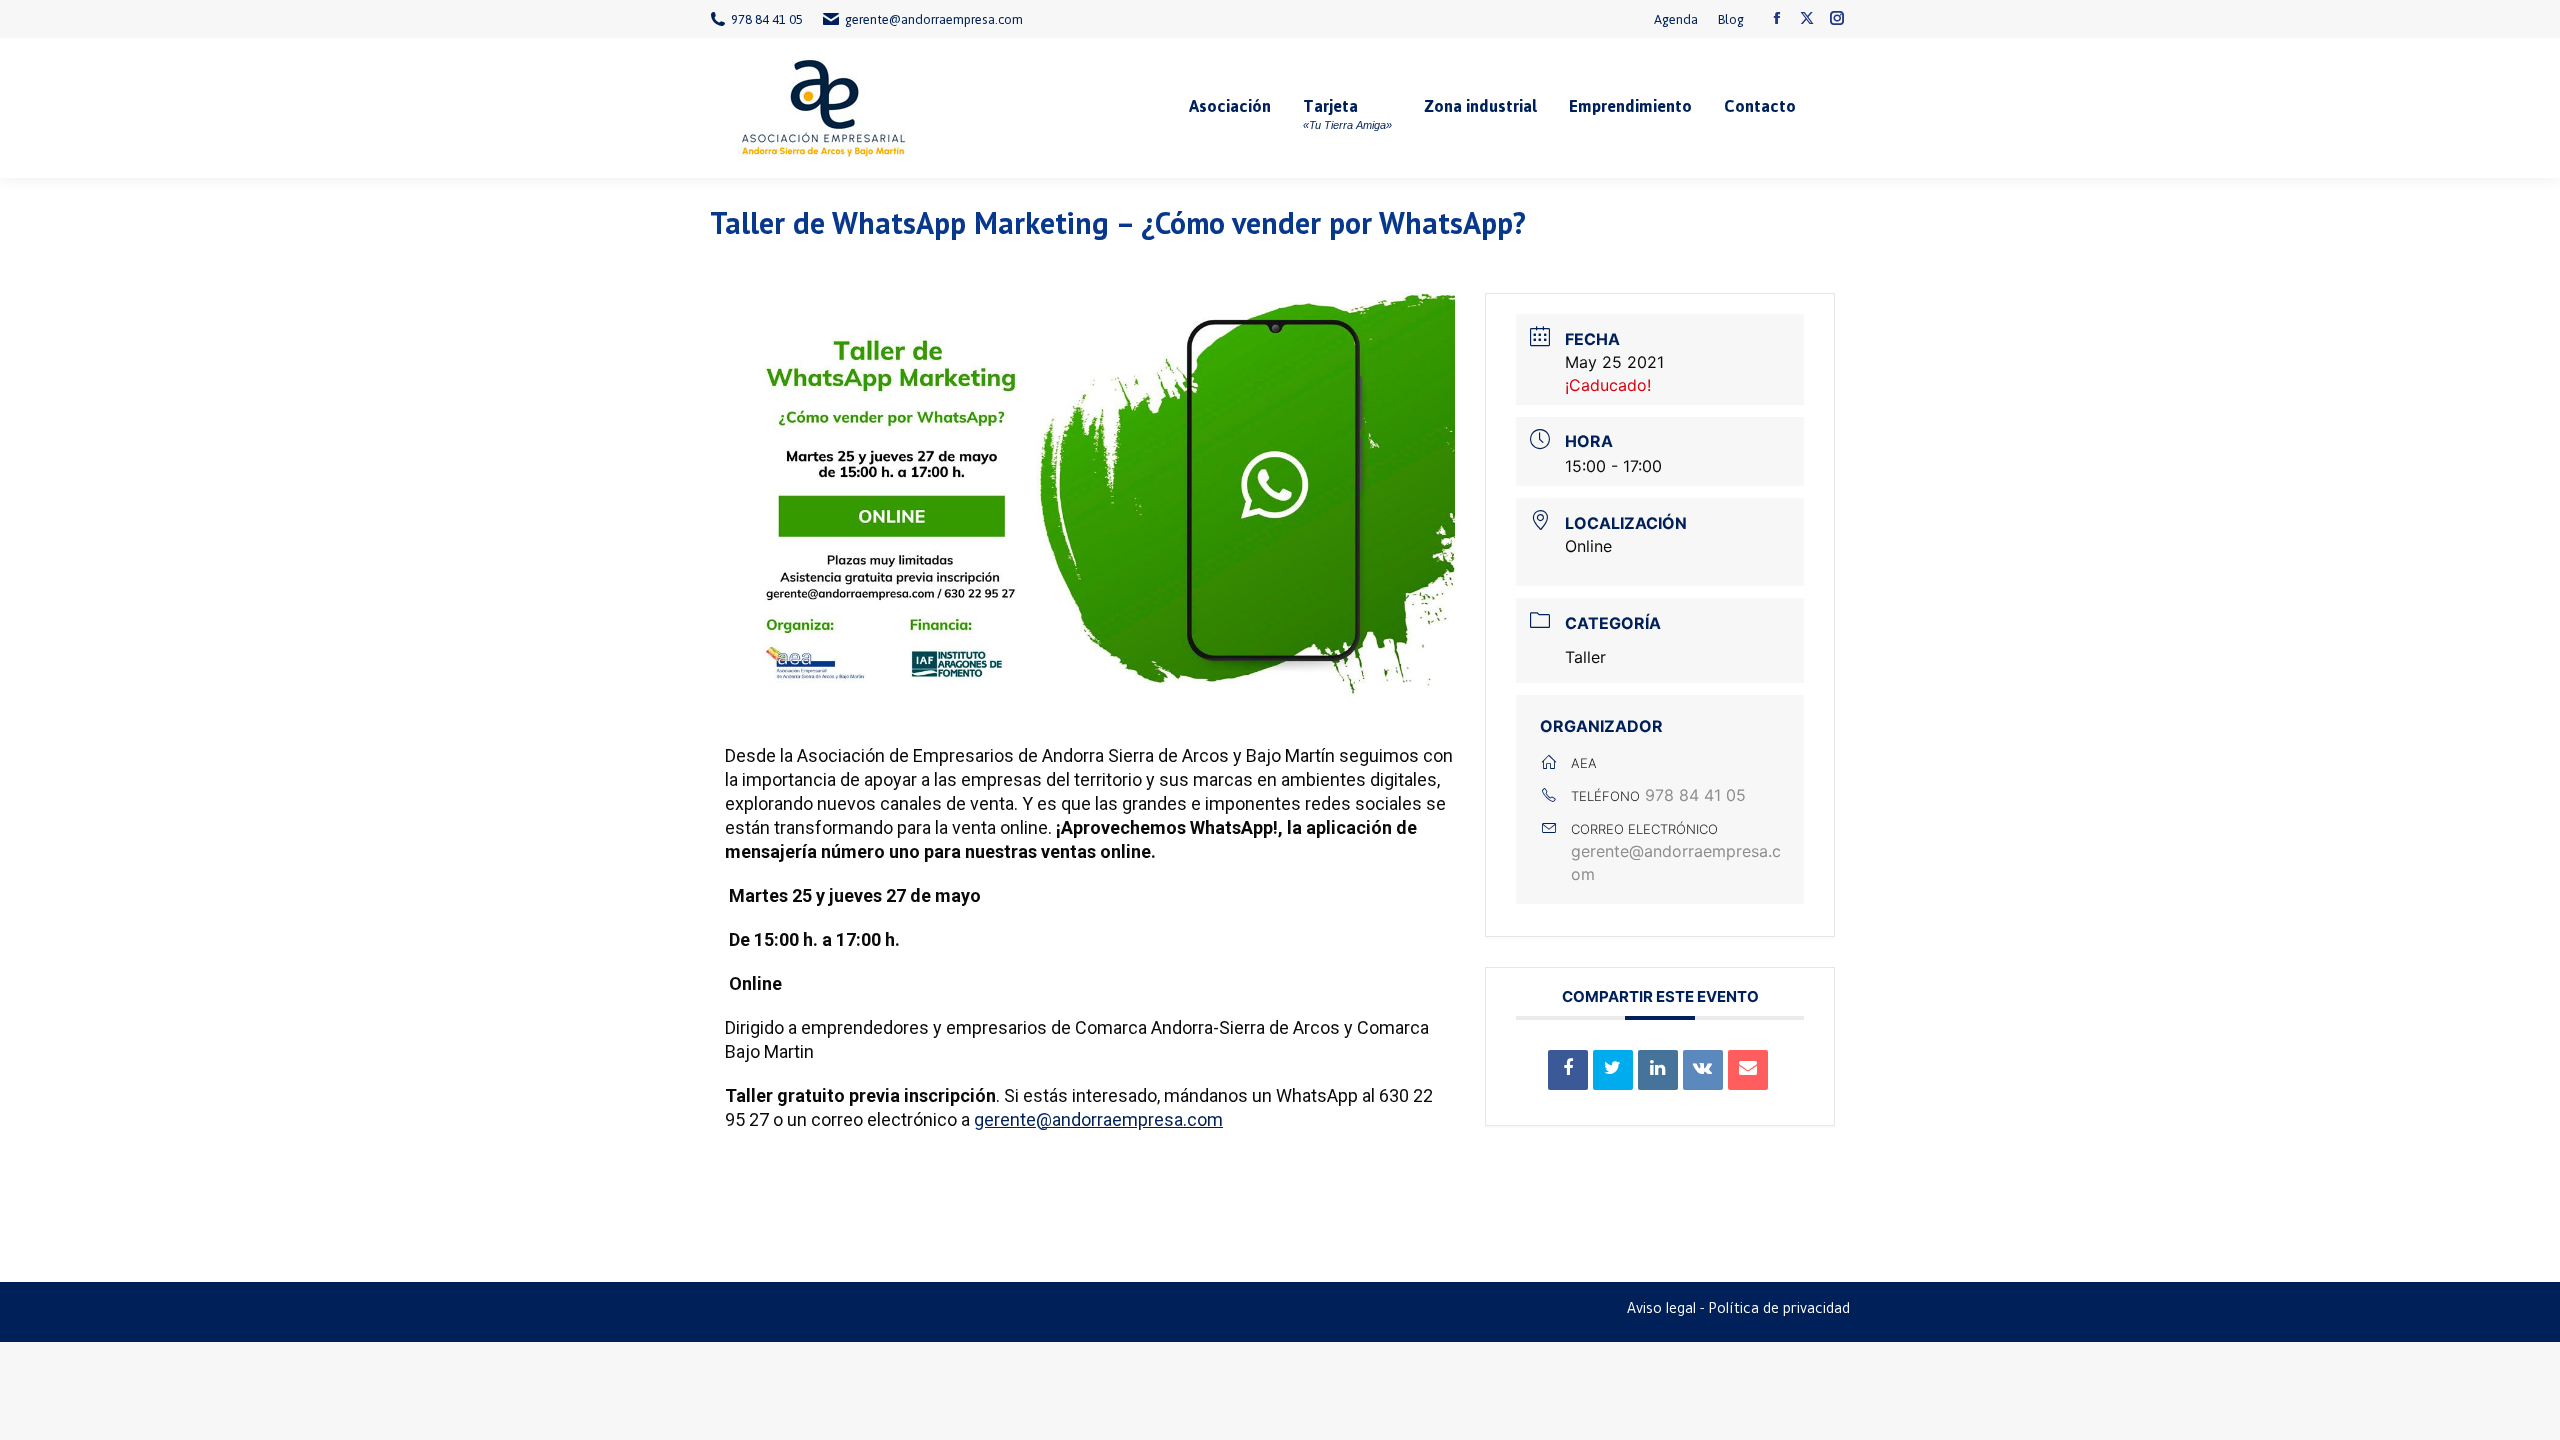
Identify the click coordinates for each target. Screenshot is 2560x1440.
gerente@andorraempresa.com (1098, 1119)
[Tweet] (1613, 1070)
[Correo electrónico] (1748, 1070)
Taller (1585, 657)
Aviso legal (1661, 1311)
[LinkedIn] (1658, 1070)
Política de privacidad (1779, 1311)
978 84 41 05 (1695, 795)
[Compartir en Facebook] (1568, 1070)
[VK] (1703, 1070)
